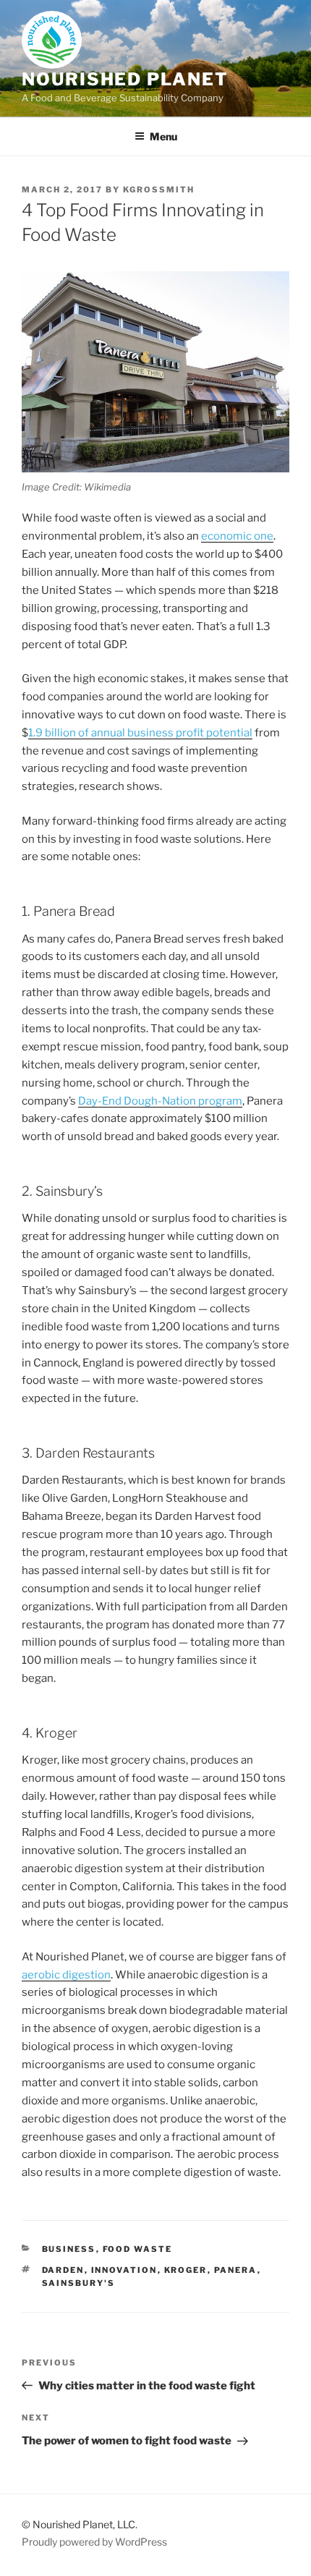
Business (69, 2249)
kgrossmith (159, 190)
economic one (237, 536)
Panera (236, 2270)
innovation (124, 2270)
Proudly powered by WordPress (94, 2542)
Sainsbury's (79, 2283)
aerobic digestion (66, 1975)
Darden (63, 2270)
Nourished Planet (125, 79)
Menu (163, 136)
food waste (138, 2249)
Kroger (186, 2270)
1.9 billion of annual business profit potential (140, 733)
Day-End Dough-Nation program (160, 1101)
